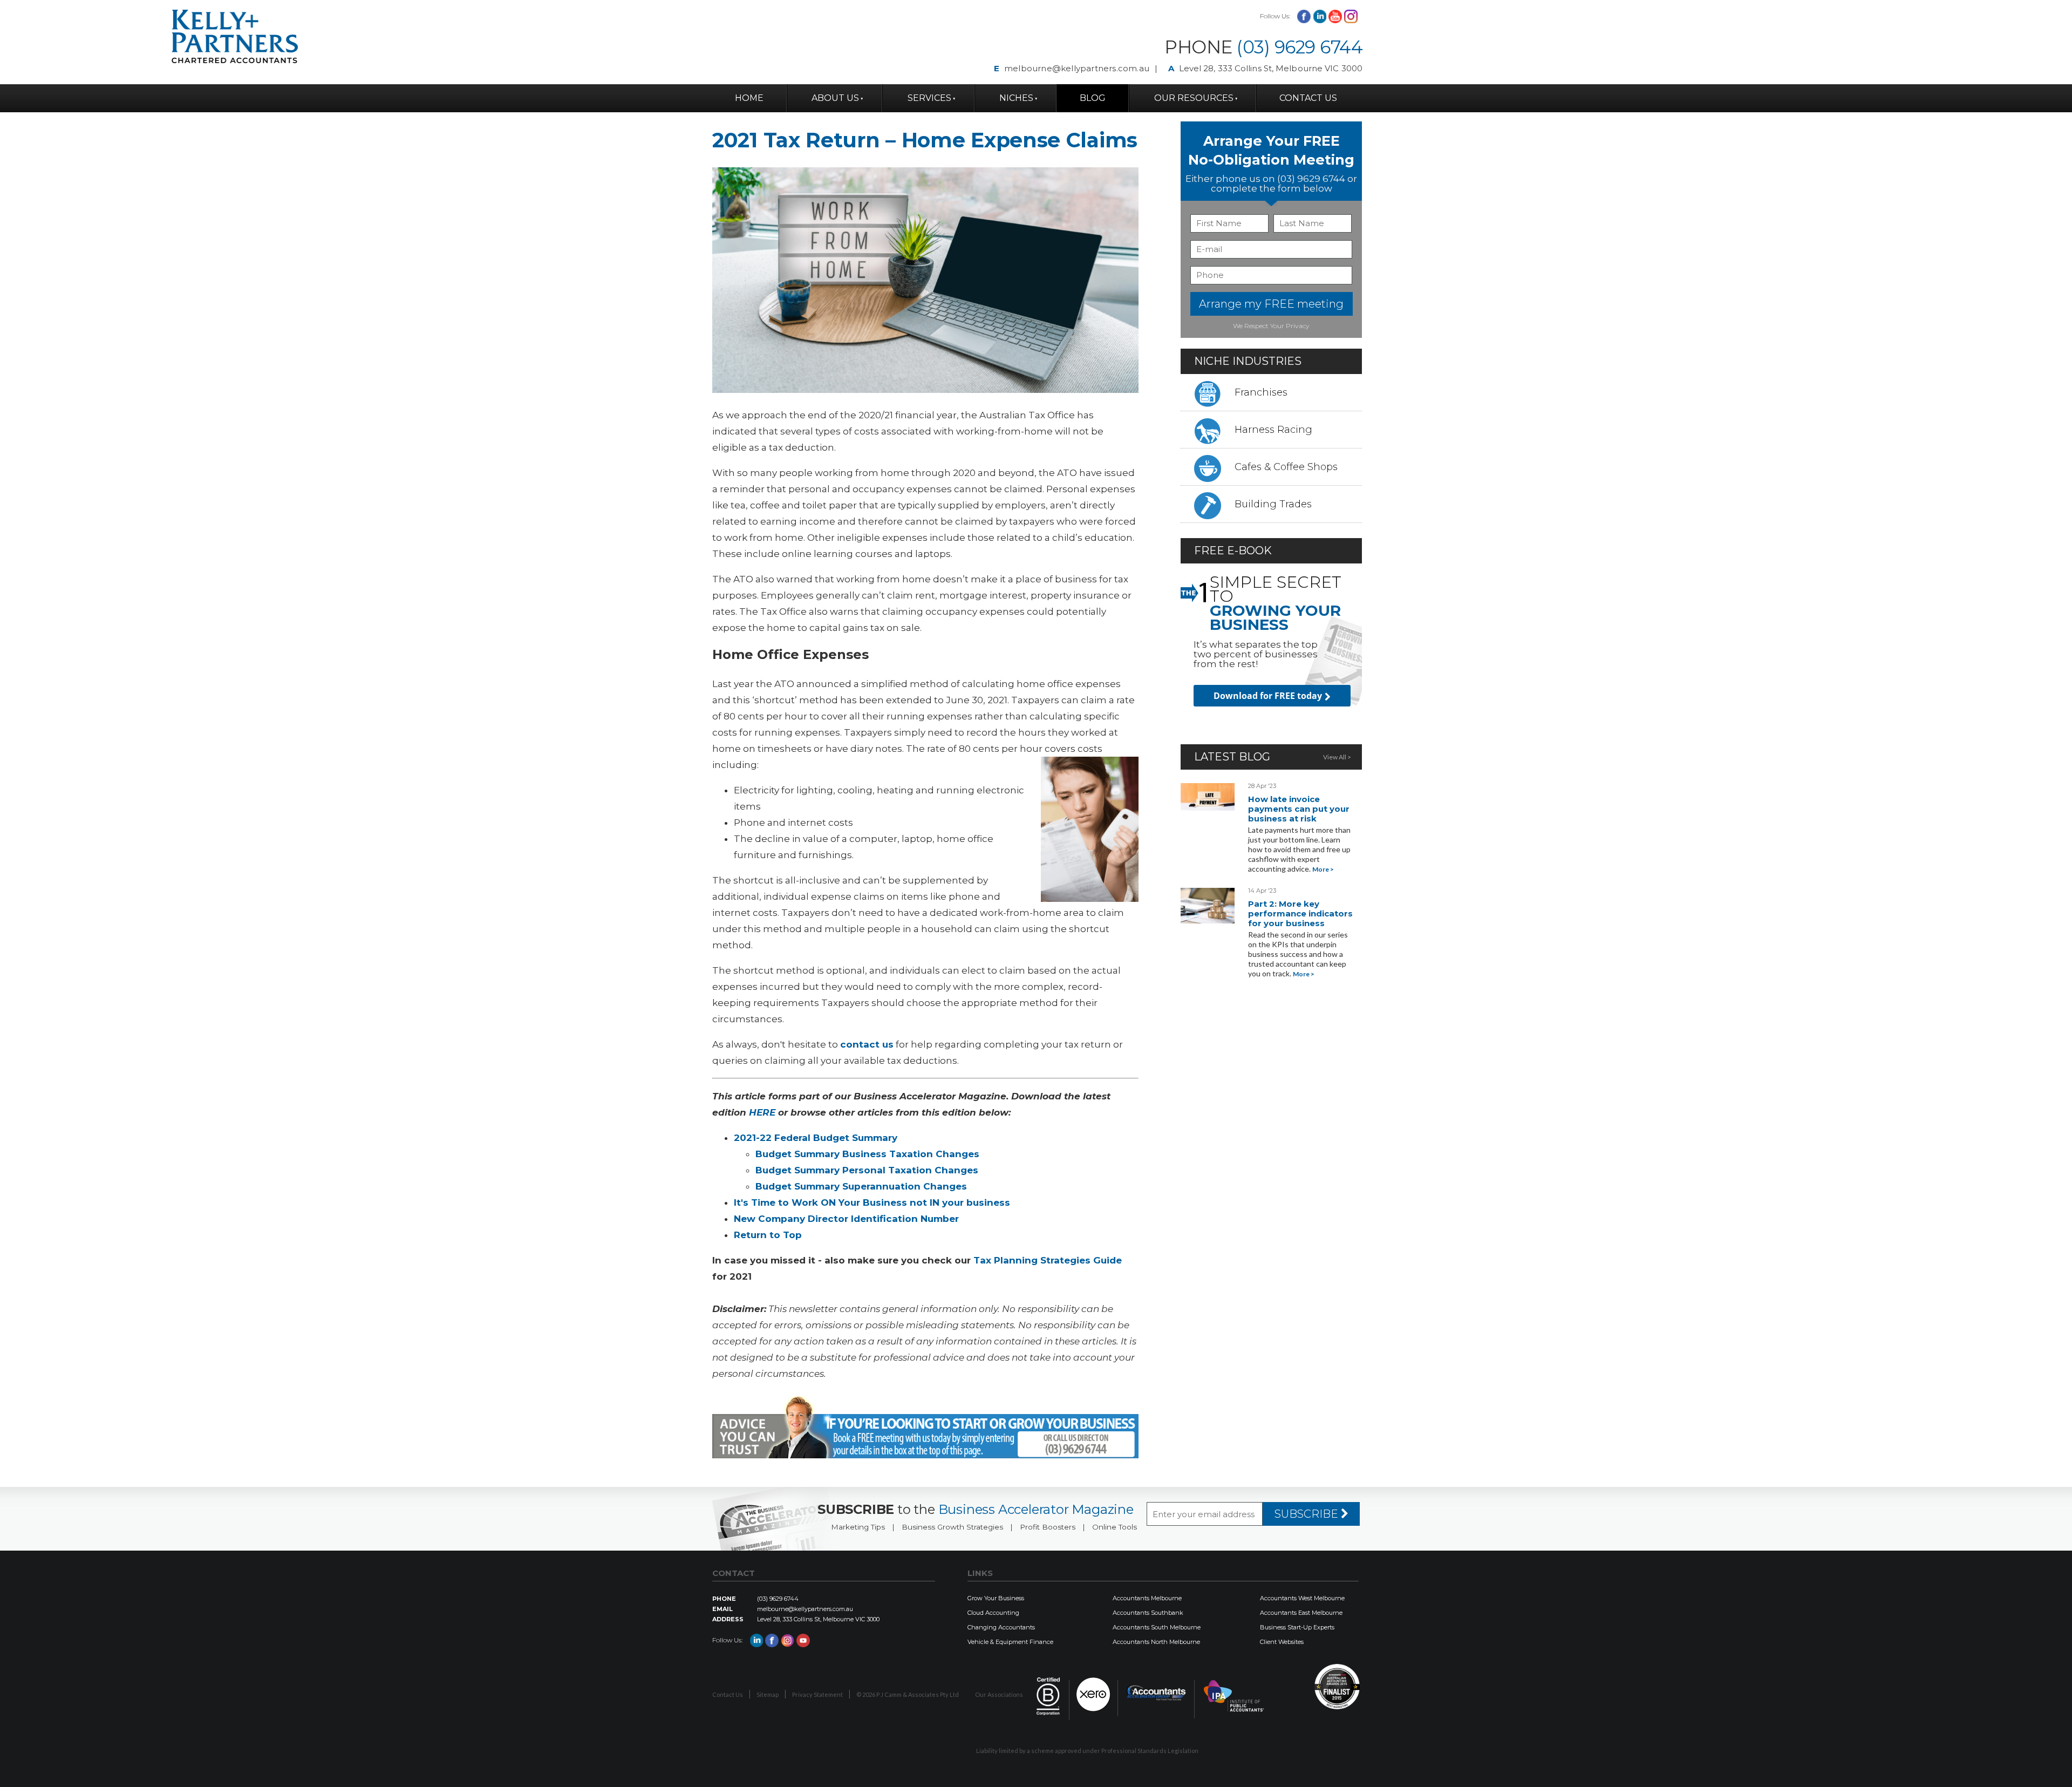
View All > (1337, 757)
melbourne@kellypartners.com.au (1077, 68)
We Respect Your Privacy (1271, 326)
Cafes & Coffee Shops (1286, 467)
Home (749, 98)
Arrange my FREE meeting (1271, 304)
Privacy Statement (817, 1694)
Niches (1016, 98)
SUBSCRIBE (1308, 1514)
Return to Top (768, 1235)
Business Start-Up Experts (1297, 1627)
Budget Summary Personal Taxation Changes (867, 1170)
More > (1323, 869)
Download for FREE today (1268, 696)
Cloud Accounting (993, 1613)
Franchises (1261, 392)
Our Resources (1194, 98)
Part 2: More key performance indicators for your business (1300, 913)
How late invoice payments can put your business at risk (1299, 809)
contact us (867, 1044)
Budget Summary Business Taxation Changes (867, 1154)
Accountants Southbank (1148, 1613)
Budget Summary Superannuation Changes (861, 1186)
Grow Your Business (996, 1598)
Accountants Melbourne (1147, 1598)
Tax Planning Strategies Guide (1048, 1260)
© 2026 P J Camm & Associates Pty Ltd (908, 1694)
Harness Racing (1273, 430)
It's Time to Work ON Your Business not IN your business (872, 1202)
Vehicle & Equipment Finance (1010, 1642)
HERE (762, 1112)
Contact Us (1308, 98)
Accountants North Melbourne (1156, 1642)
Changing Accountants (1001, 1627)
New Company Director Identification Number (846, 1219)
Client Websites (1282, 1642)
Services (929, 98)
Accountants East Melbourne (1301, 1613)
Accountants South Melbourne (1157, 1627)
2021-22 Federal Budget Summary (816, 1138)
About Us (835, 98)
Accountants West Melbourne (1302, 1598)
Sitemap (768, 1694)
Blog (1093, 98)
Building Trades (1273, 504)
